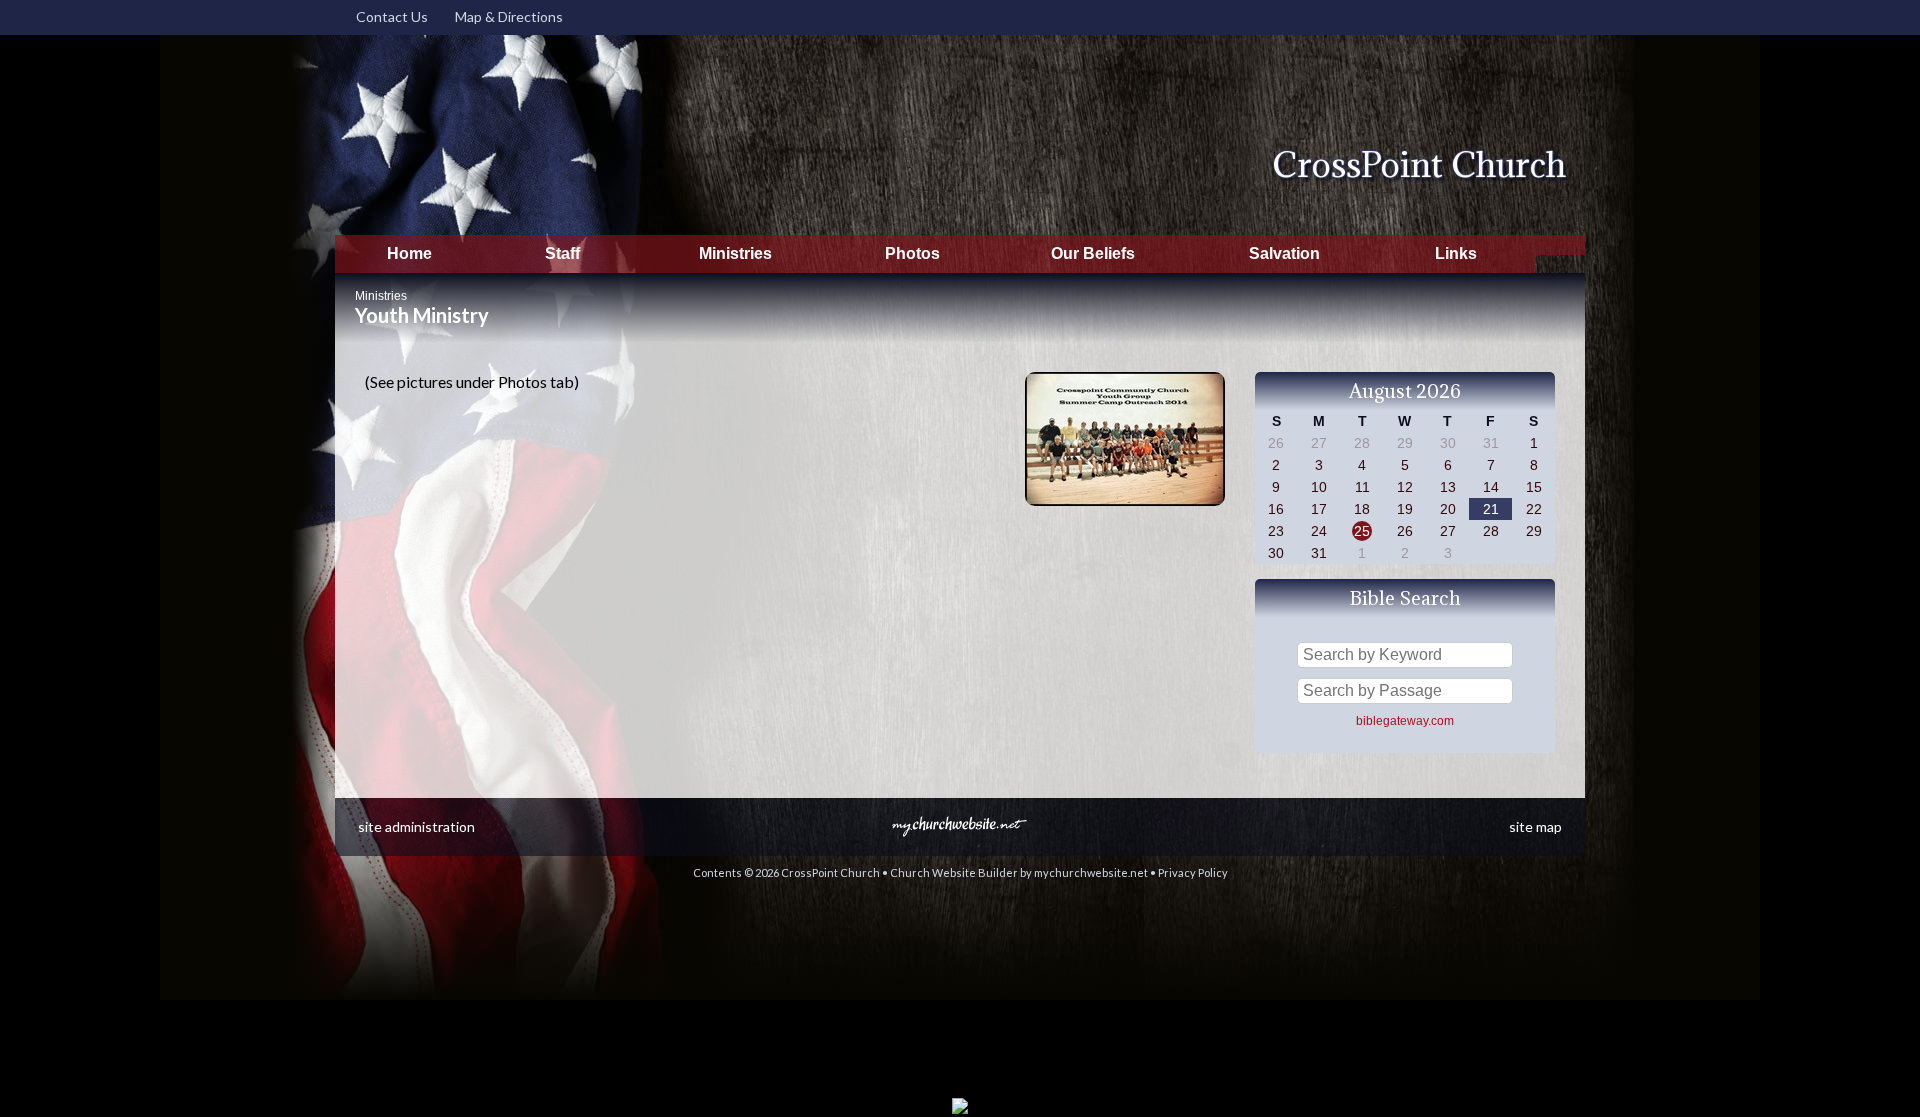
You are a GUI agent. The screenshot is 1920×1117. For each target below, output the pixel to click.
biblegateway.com (1405, 721)
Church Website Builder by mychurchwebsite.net (1019, 872)
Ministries (381, 296)
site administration (416, 826)
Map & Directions (506, 16)
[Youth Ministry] (1125, 509)
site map (1535, 826)
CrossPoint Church (1419, 164)
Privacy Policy (1193, 872)
